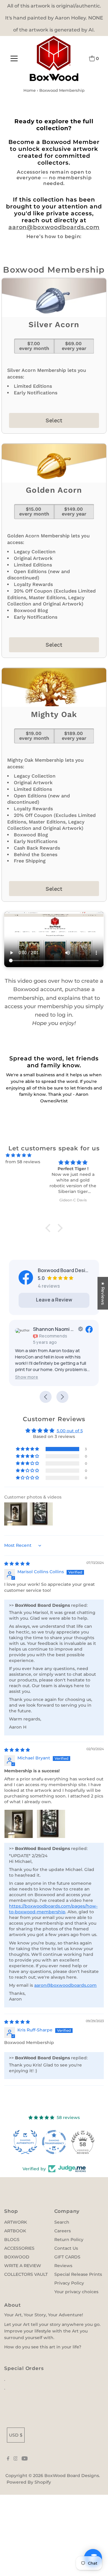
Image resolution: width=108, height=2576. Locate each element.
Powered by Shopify (29, 2482)
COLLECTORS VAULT (26, 2274)
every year (74, 346)
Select (54, 420)
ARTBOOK (15, 2231)
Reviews (63, 2266)
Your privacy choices (76, 2292)
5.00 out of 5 (70, 1431)
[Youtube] (25, 2459)
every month (34, 346)
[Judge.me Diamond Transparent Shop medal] (54, 2142)
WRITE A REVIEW (23, 2266)
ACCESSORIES (19, 2248)
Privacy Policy (69, 2283)
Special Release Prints (78, 2274)
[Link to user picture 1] (19, 1824)
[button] (27, 1377)
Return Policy (69, 2240)
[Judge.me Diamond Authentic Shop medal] (25, 2142)
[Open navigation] (14, 58)
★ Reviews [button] (103, 1293)
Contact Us (66, 2248)
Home (30, 90)
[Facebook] (8, 2459)
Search (62, 2222)
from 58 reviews (23, 1162)
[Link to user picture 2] (51, 1824)
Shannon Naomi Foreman (54, 1329)
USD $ (16, 2435)
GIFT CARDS (67, 2257)
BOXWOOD (17, 2257)
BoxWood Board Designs (72, 2476)
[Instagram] (16, 2459)
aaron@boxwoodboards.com (54, 227)
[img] (19, 1155)
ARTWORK (16, 2222)
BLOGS (12, 2240)
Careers (63, 2231)
